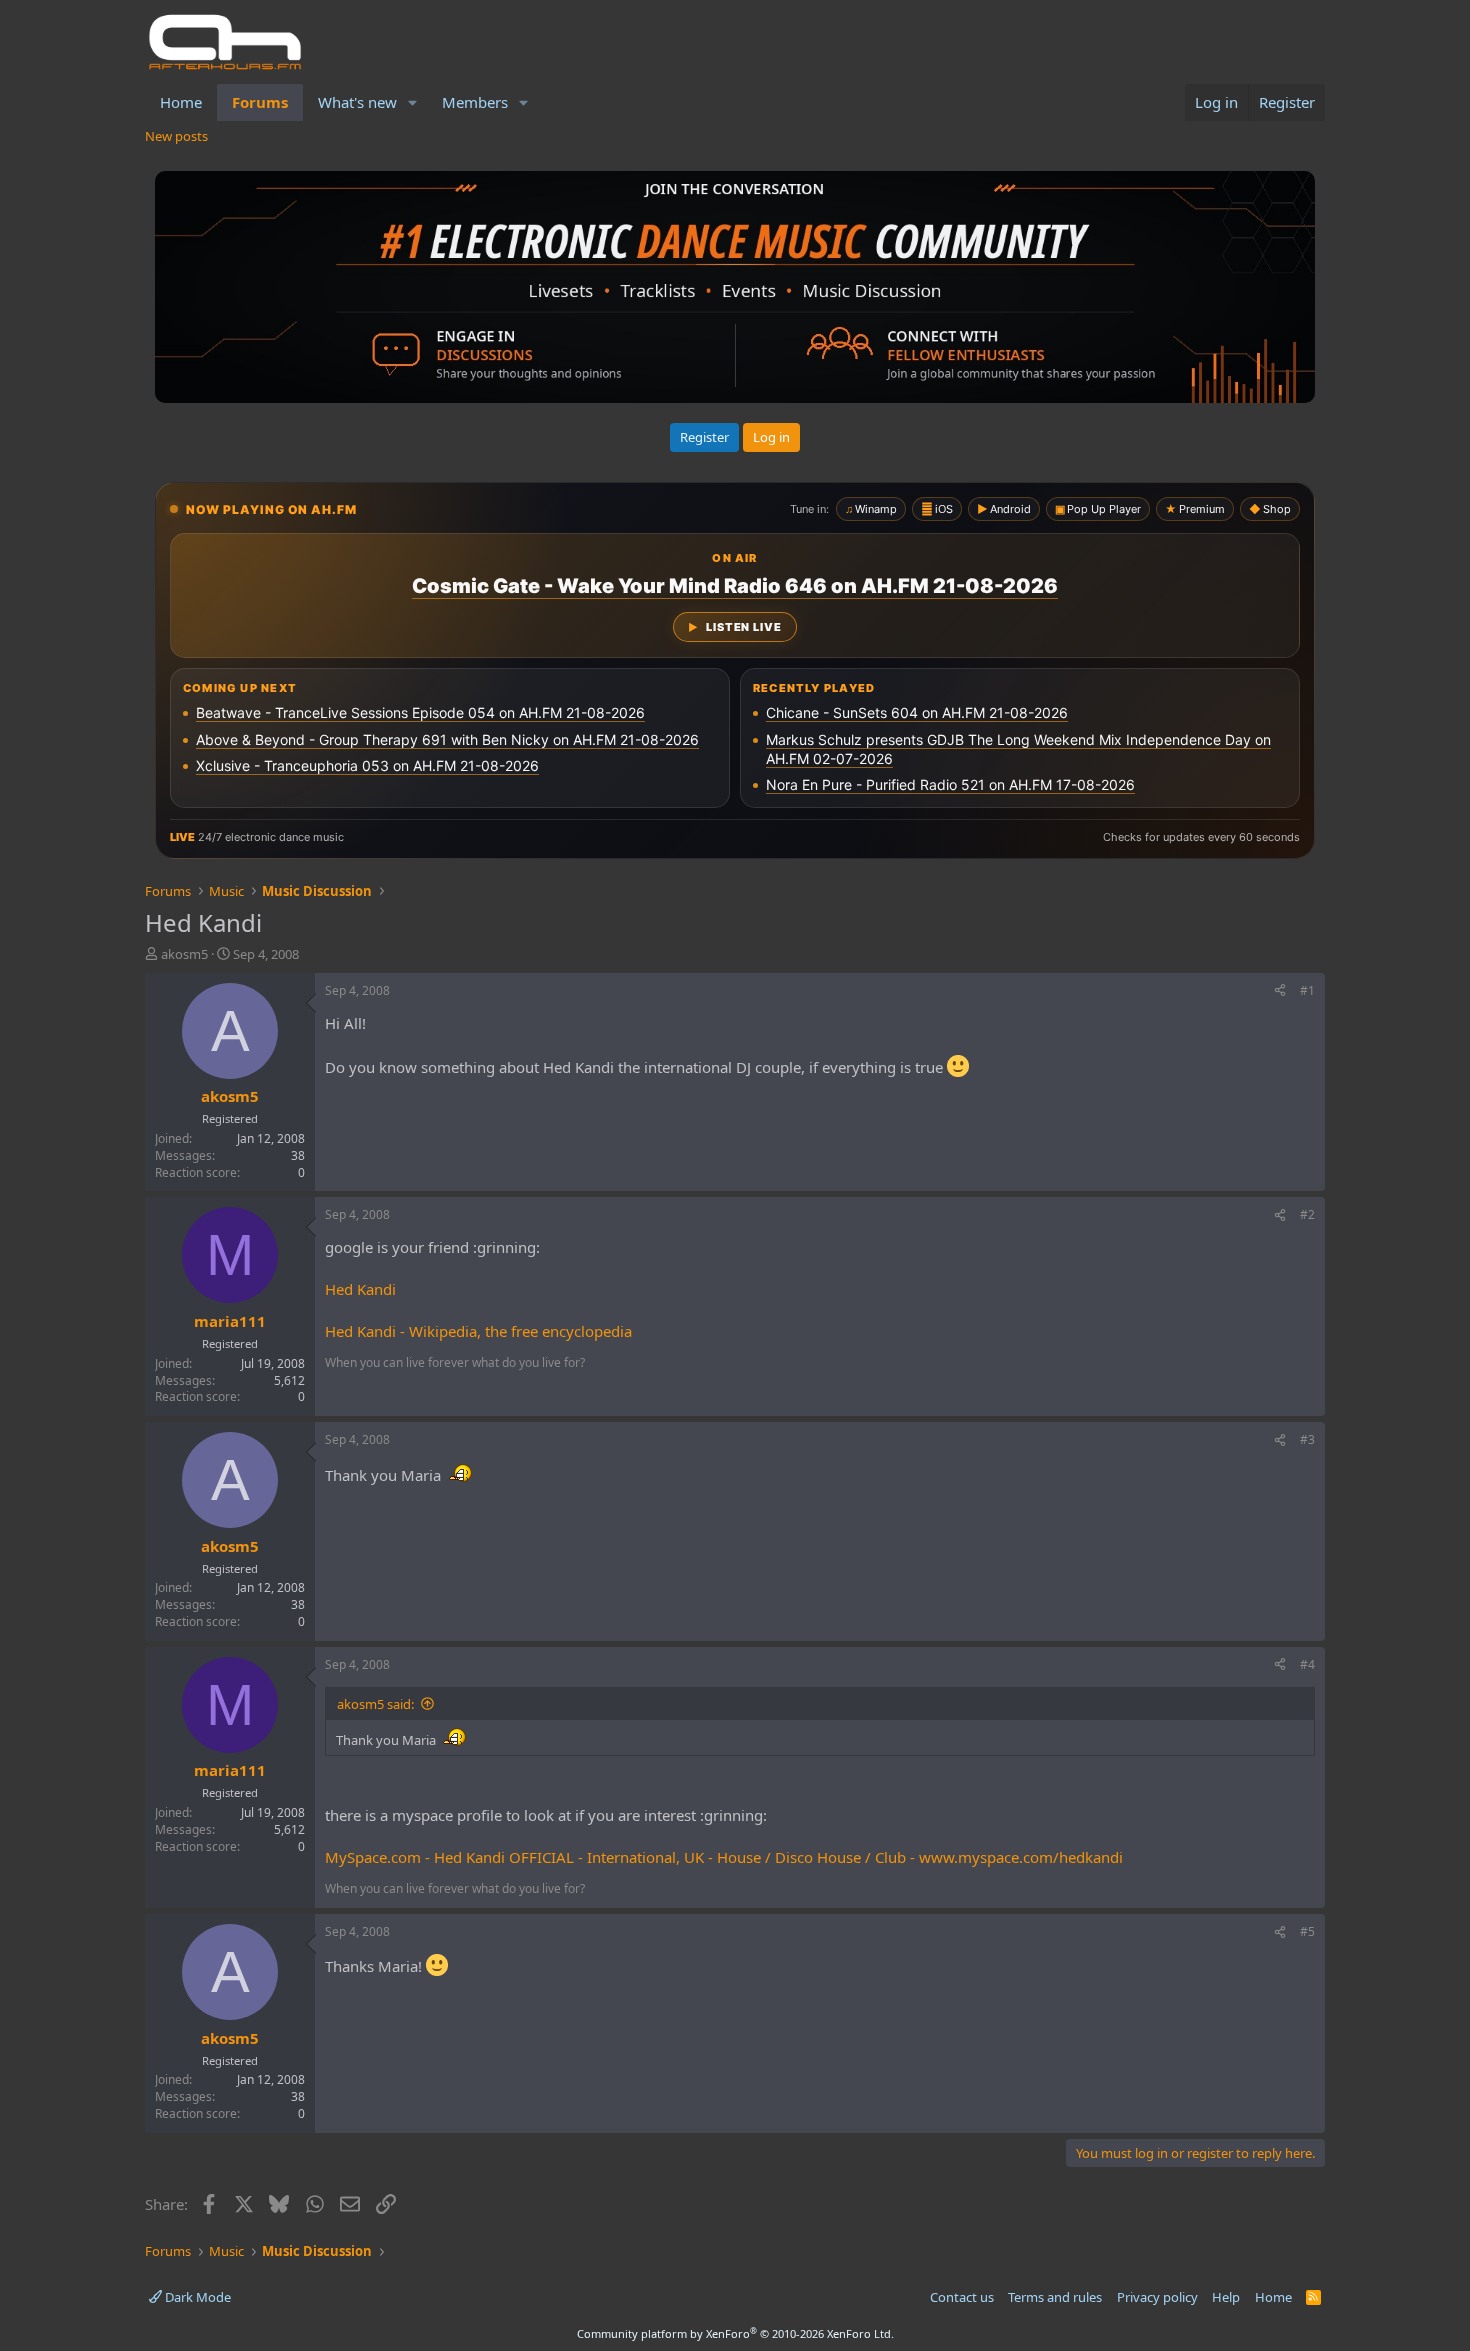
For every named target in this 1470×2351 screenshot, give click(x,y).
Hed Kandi (360, 1289)
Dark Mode (196, 2297)
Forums (260, 102)
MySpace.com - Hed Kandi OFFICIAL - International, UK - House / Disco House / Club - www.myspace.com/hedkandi (724, 1857)
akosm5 (184, 954)
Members (475, 102)
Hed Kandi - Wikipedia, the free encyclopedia (478, 1331)
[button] (413, 102)
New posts (176, 136)
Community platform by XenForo (735, 2333)
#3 (1307, 1439)
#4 (1307, 1664)
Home (181, 102)
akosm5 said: (375, 1704)
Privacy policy (1157, 2297)
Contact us (962, 2297)
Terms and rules (1055, 2297)
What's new (357, 102)
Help (1226, 2297)
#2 (1307, 1214)
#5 (1307, 1931)
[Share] (1280, 991)
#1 (1307, 990)
